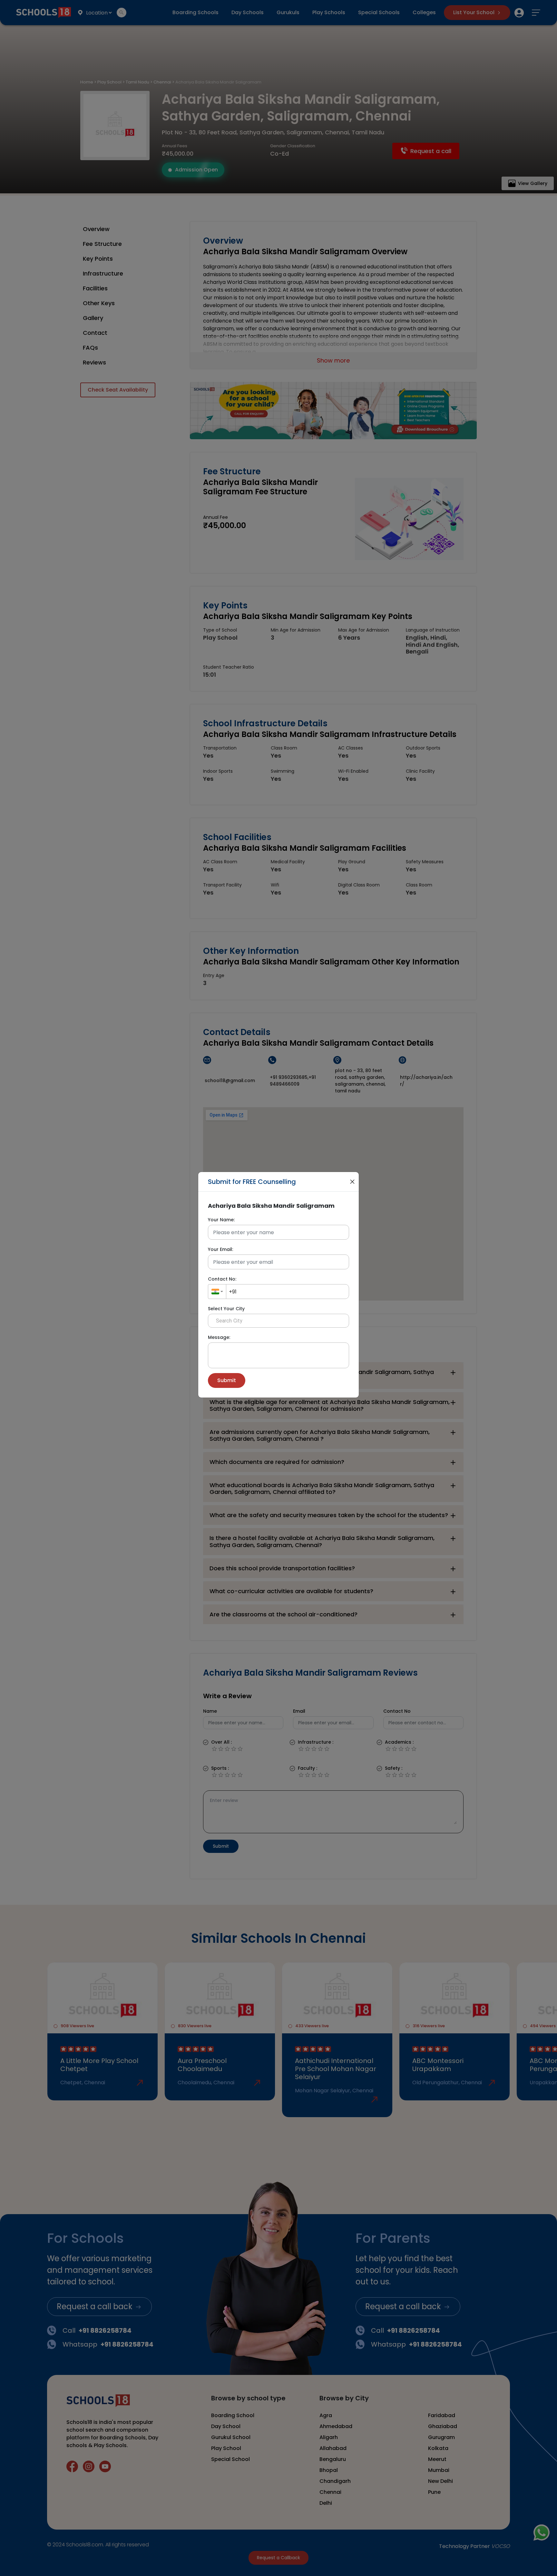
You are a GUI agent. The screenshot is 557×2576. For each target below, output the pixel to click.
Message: (219, 1337)
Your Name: (221, 1220)
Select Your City (226, 1309)
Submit (227, 1380)
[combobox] (217, 1292)
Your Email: (220, 1249)
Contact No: (222, 1279)
